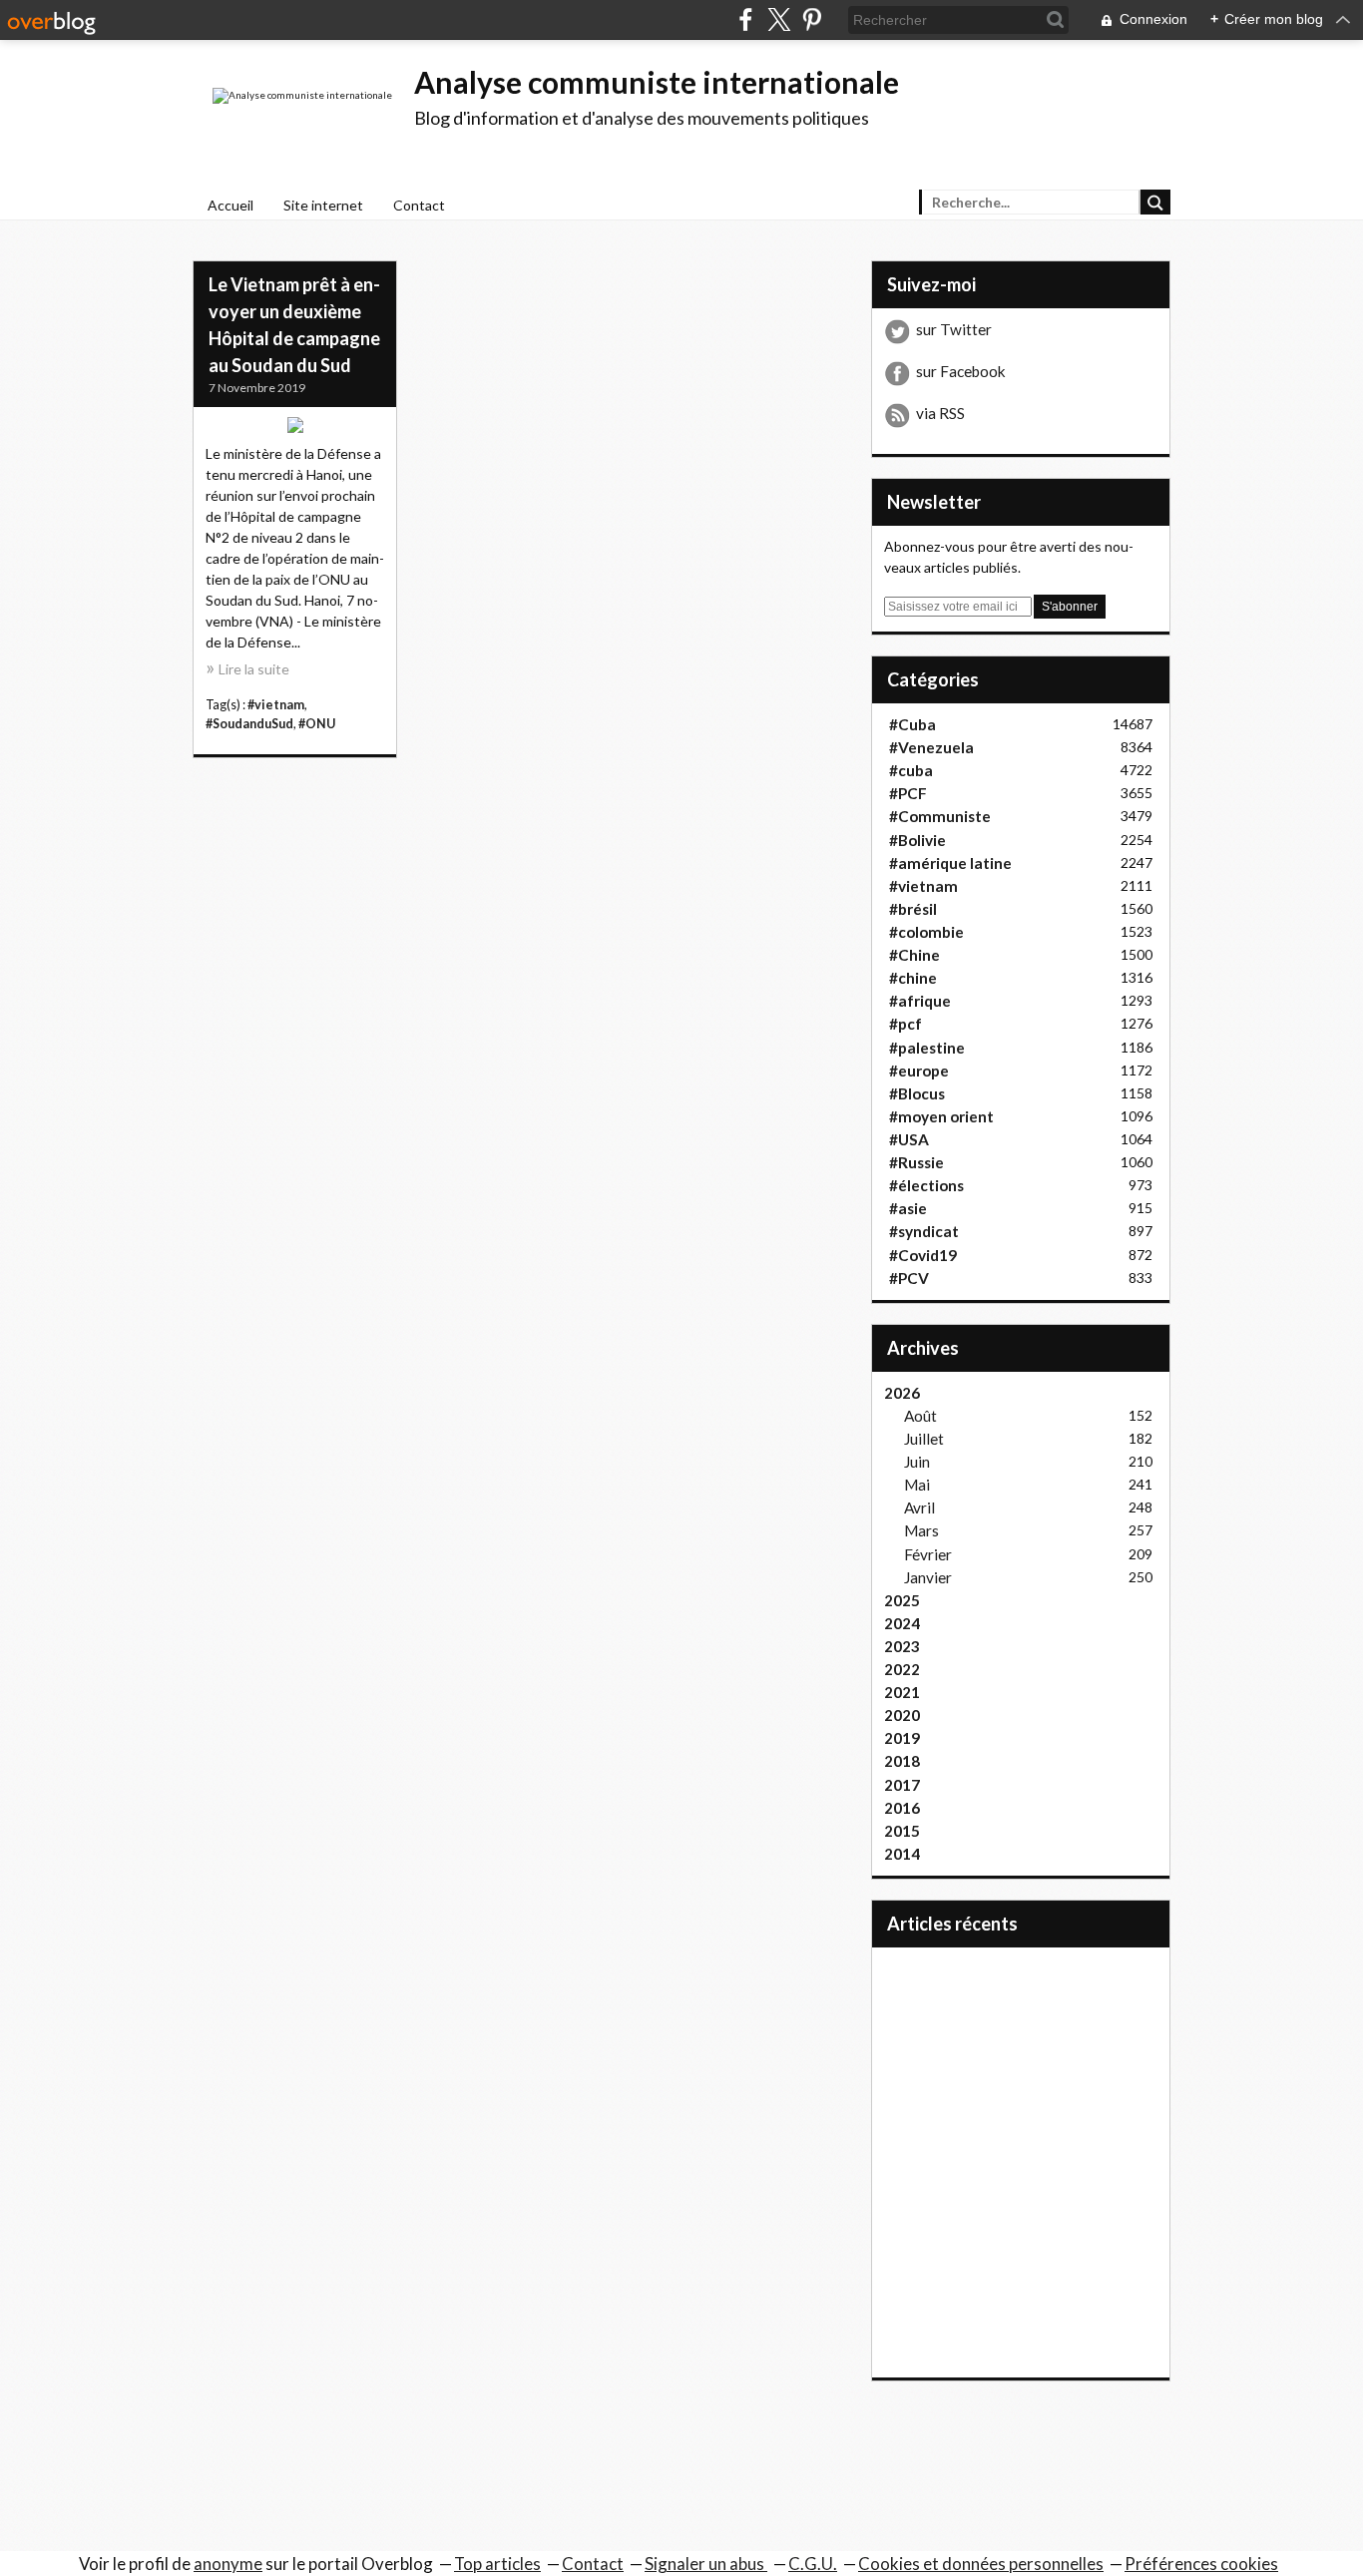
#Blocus (917, 1093)
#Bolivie (917, 840)
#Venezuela (931, 747)
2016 (902, 1808)
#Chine (914, 955)
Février (928, 1554)
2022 (902, 1669)
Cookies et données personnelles (981, 2564)
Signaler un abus (706, 2564)
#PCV (909, 1278)
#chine (913, 978)
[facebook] (746, 19)
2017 (902, 1785)
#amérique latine (950, 863)
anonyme (228, 2564)
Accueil (230, 205)
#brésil (913, 909)
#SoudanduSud (249, 724)
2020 (902, 1715)
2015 (902, 1831)
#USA (909, 1139)
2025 (902, 1600)
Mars (921, 1530)
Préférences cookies (1201, 2564)
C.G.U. (813, 2564)
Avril (919, 1507)
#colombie (926, 932)
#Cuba (912, 724)
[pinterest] (812, 19)
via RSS (940, 413)
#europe (919, 1071)
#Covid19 (923, 1255)
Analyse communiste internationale (657, 82)
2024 (902, 1623)
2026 (902, 1393)
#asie (908, 1208)
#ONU (317, 724)
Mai (917, 1485)
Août (920, 1416)
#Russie (916, 1162)
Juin (917, 1462)
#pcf (906, 1024)
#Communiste (940, 816)
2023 (902, 1646)
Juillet (924, 1439)
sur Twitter (954, 329)
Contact (419, 205)
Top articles (497, 2564)
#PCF (908, 793)
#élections (926, 1185)
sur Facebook (961, 371)
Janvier (928, 1577)
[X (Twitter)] (779, 19)
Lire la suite (254, 669)
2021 (902, 1692)
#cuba (911, 770)
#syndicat (924, 1231)
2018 (902, 1761)
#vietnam (276, 705)
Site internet (323, 205)
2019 (902, 1738)
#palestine (927, 1048)
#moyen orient (941, 1116)
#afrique (920, 1001)
